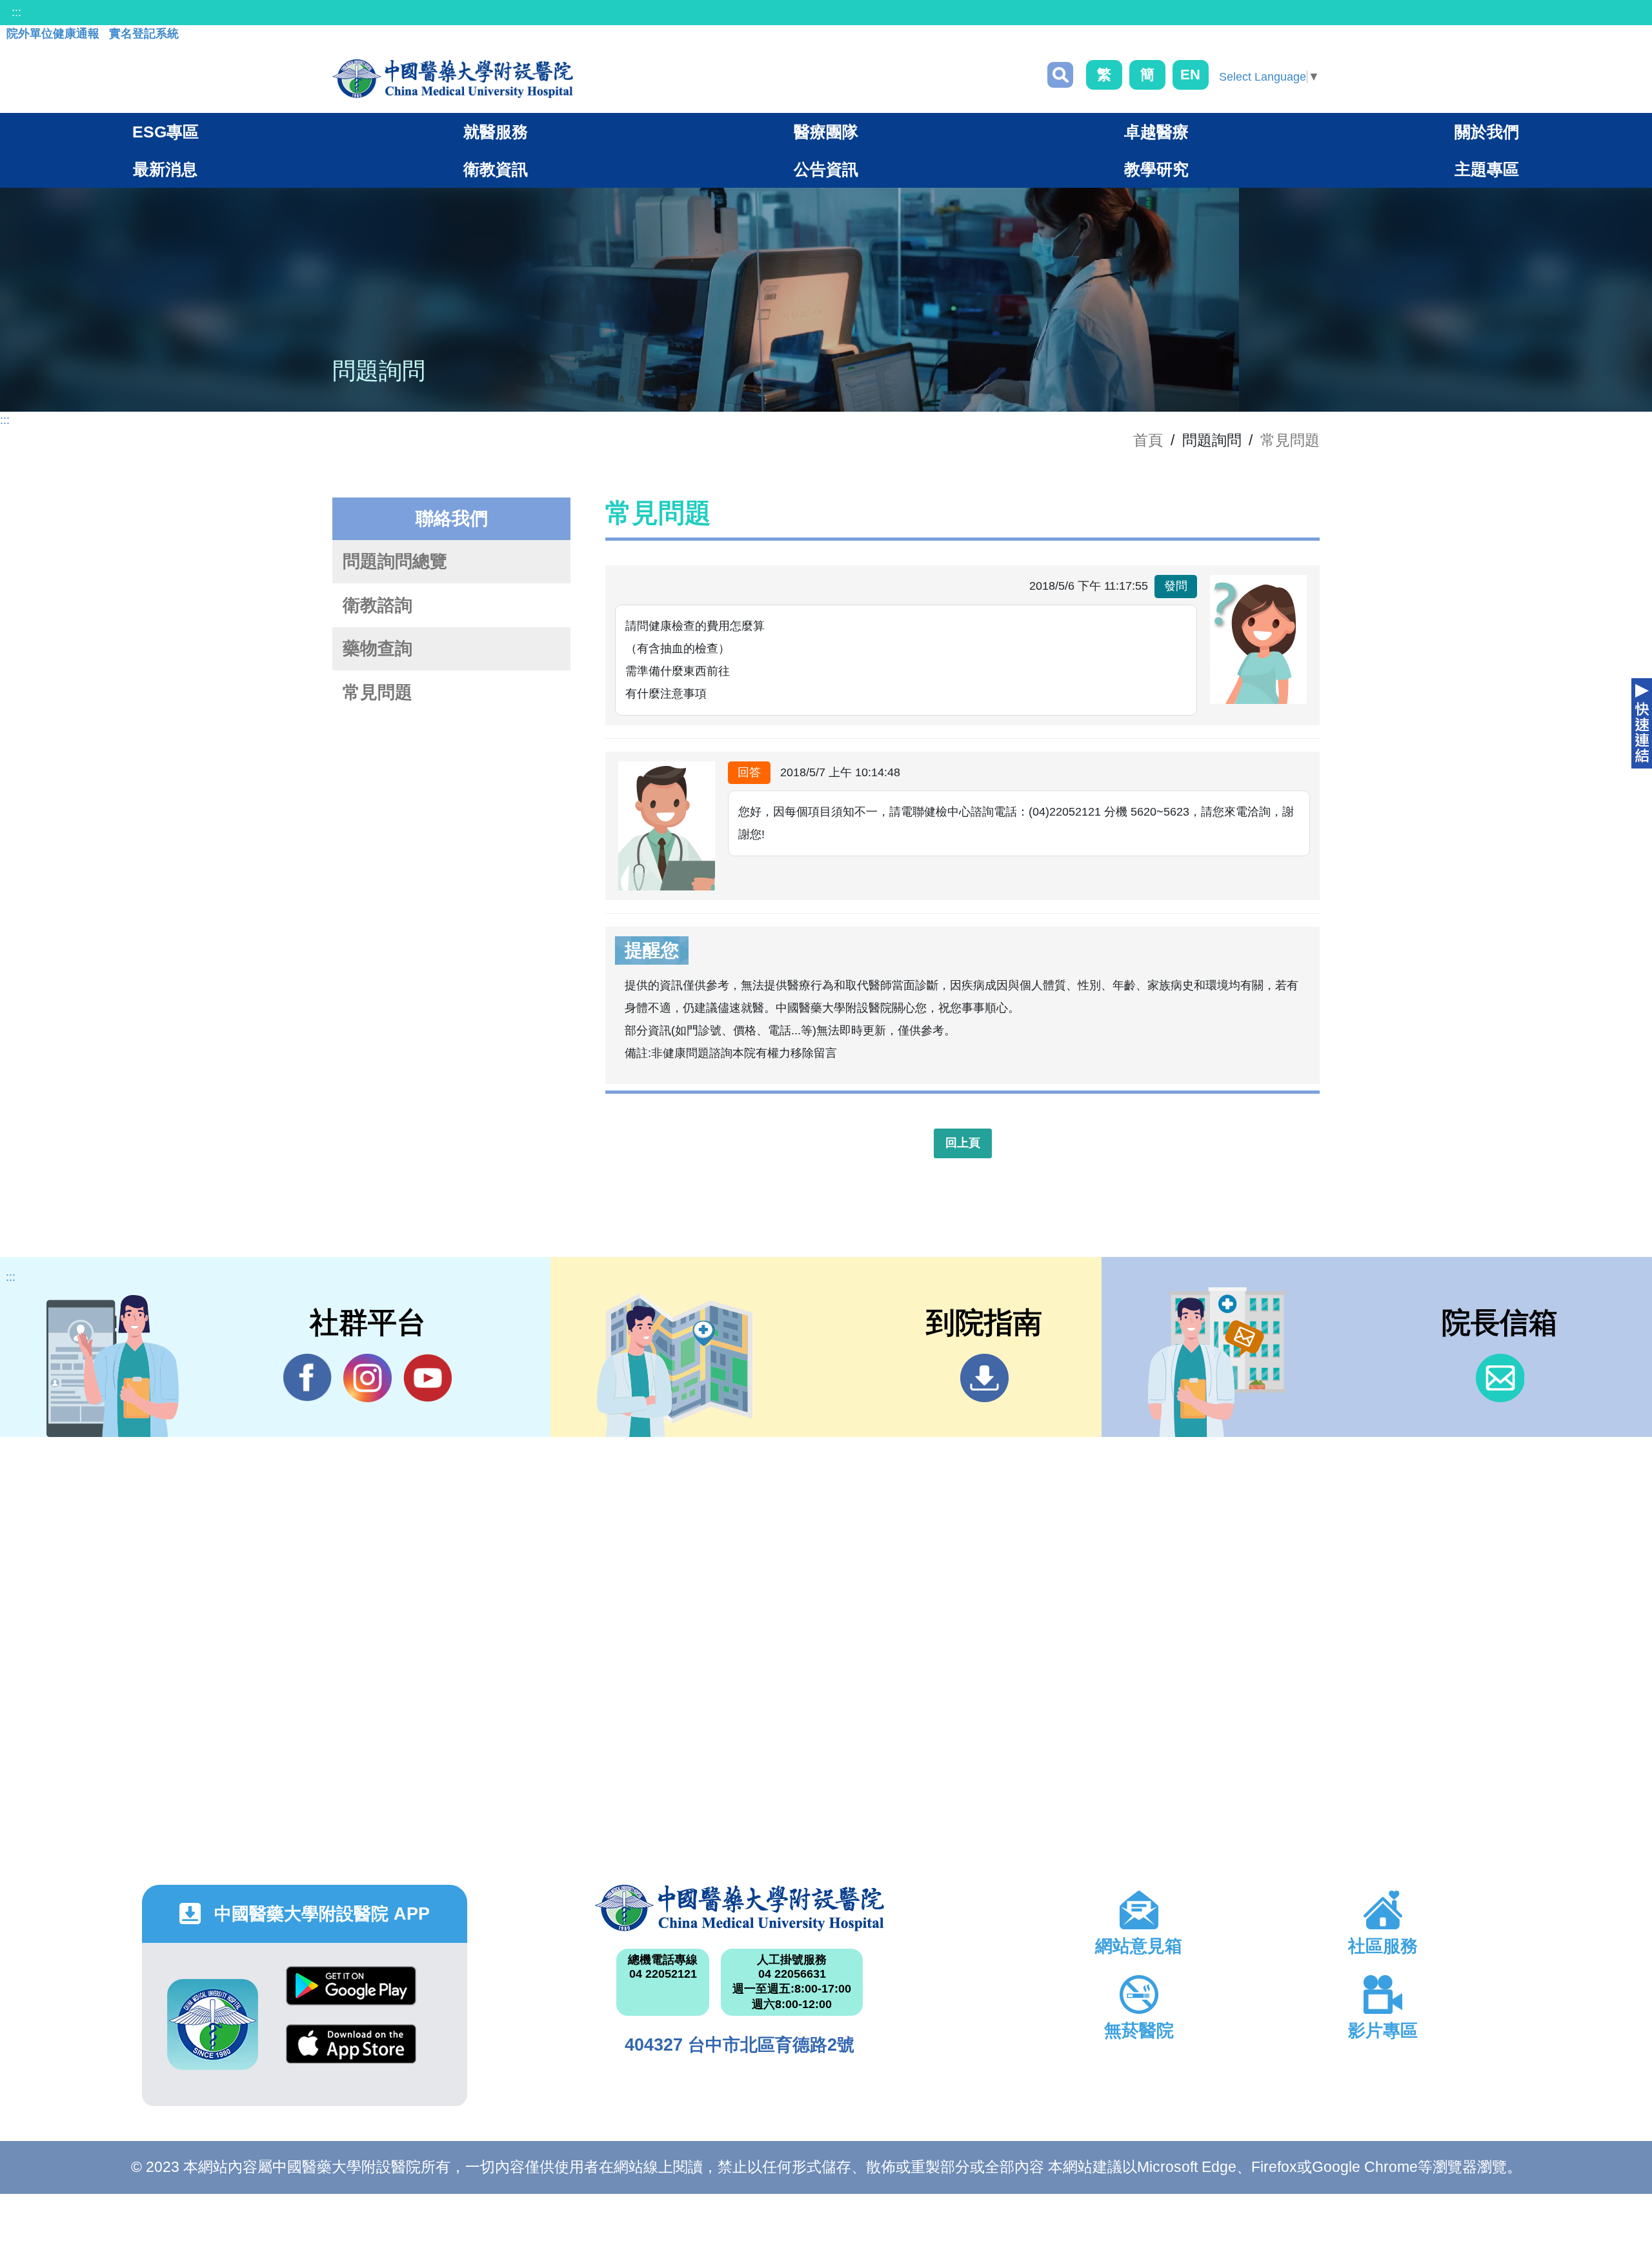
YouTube (428, 1378)
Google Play (351, 1995)
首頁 (1148, 440)
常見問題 (1290, 440)
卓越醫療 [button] (1156, 132)
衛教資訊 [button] (496, 169)
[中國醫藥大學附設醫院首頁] (453, 79)
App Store (351, 2054)
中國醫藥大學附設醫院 (740, 1908)
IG (368, 1378)
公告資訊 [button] (826, 169)
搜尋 (1060, 75)
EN (1190, 75)
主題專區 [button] (1487, 169)
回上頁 (963, 1143)
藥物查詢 (378, 648)
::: (16, 12)
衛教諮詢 (378, 605)
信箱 (1500, 1378)
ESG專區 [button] (166, 132)
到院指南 (984, 1378)
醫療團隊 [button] (826, 132)
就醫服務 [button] (496, 132)
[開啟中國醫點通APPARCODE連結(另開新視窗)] (213, 2025)
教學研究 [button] (1156, 169)
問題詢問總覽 (395, 561)
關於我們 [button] (1487, 132)
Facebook (307, 1378)
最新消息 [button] (165, 169)
